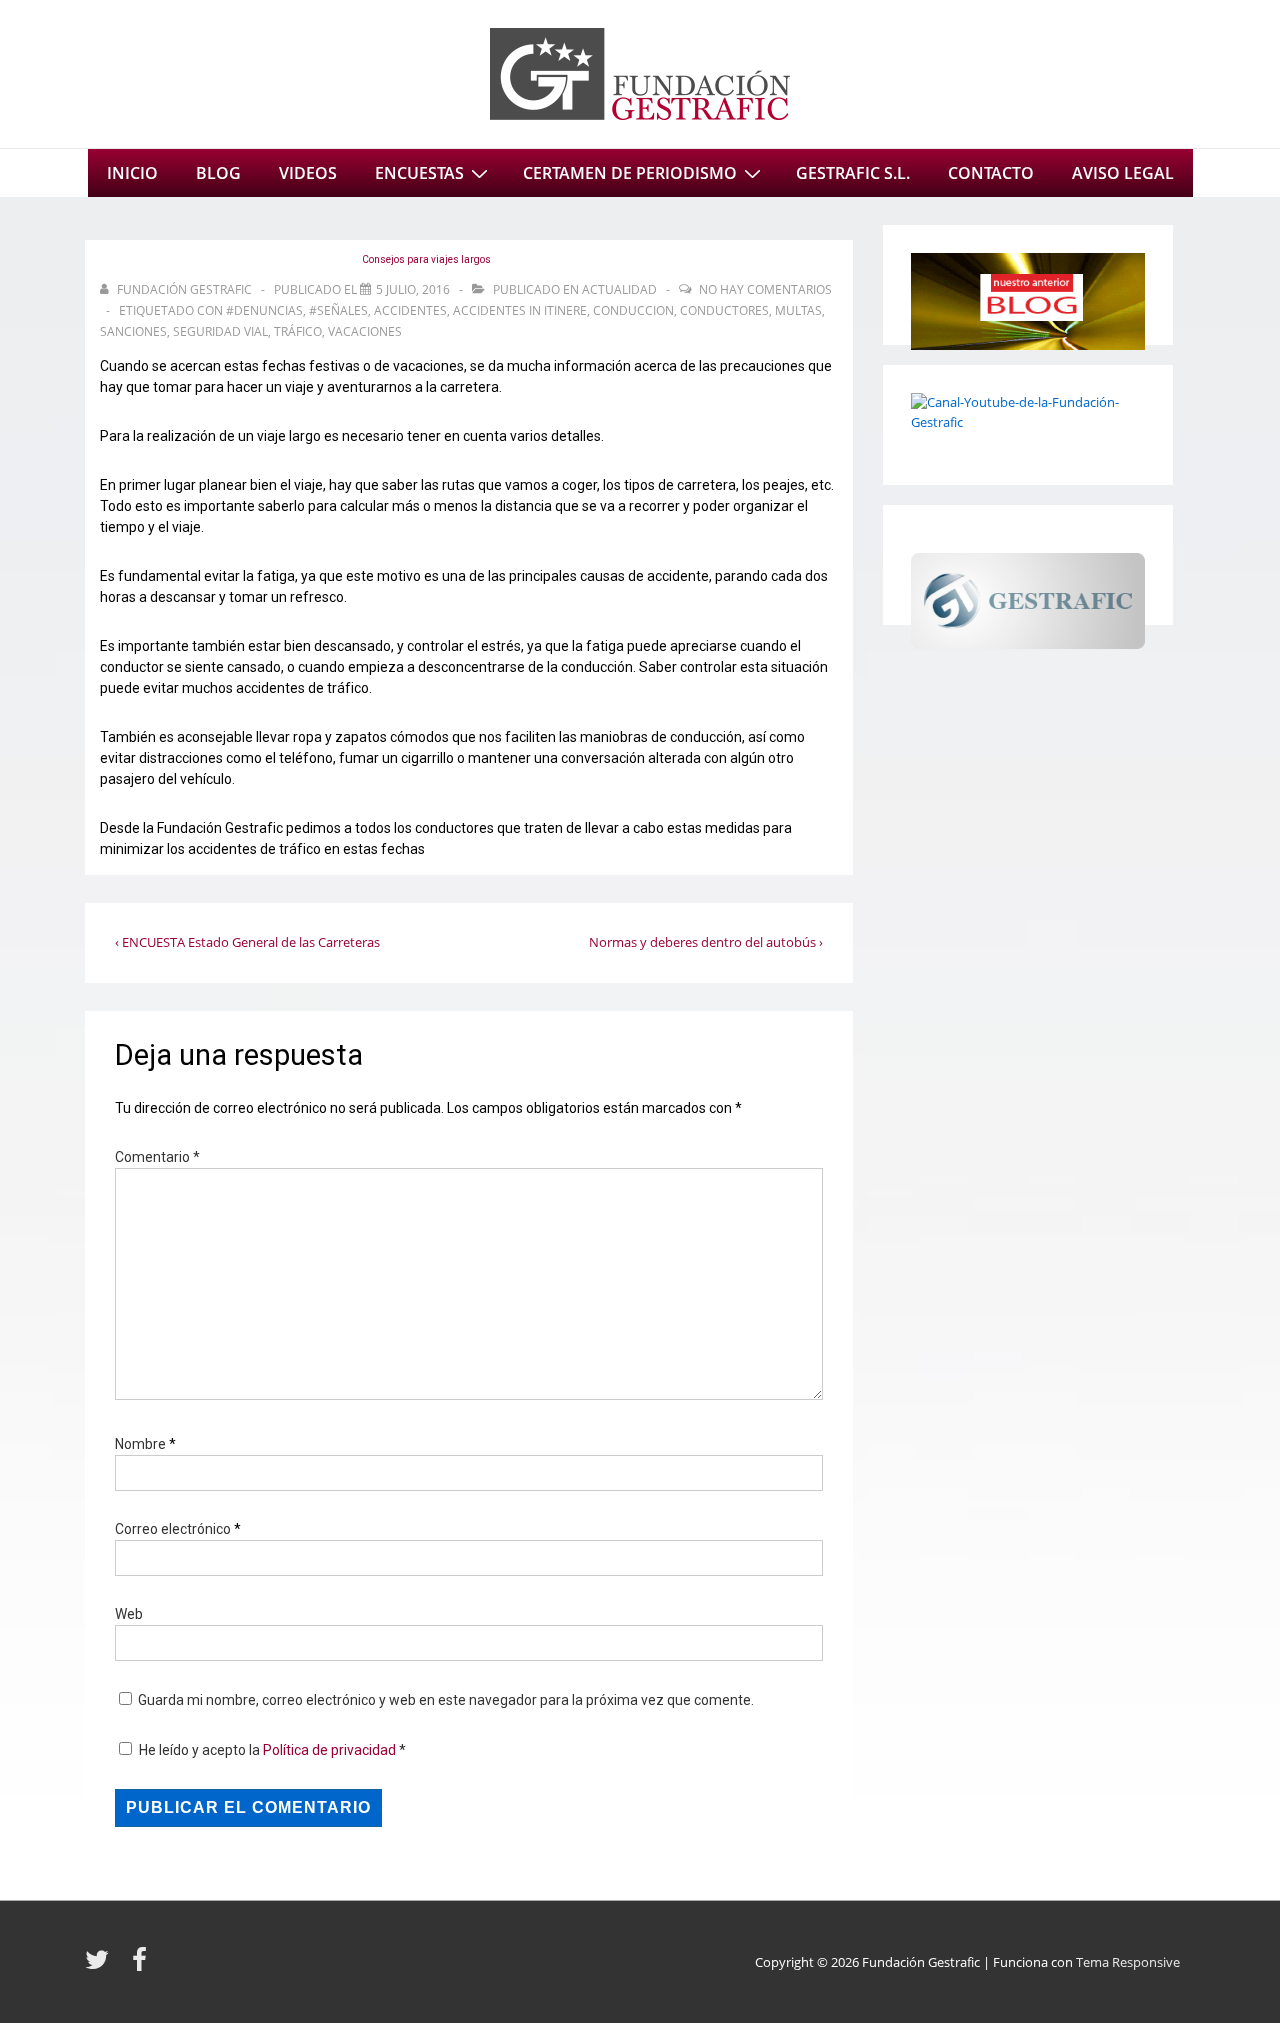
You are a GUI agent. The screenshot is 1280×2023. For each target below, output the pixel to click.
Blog (218, 173)
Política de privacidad (331, 1750)
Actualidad (619, 289)
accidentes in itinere (520, 310)
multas (798, 310)
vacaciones (365, 331)
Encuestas (419, 173)
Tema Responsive (1128, 1962)
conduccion (633, 310)
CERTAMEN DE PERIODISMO (630, 173)
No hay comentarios (765, 289)
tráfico (298, 331)
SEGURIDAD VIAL (220, 331)
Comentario (157, 1157)
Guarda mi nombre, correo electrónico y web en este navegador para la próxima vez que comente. (446, 1700)
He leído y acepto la (272, 1750)
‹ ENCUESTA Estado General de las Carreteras (247, 942)
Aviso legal (1123, 173)
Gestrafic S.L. (853, 173)
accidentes (410, 310)
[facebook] (142, 1966)
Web (129, 1614)
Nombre (140, 1444)
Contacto (991, 173)
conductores (724, 310)
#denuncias (264, 310)
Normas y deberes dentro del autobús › (706, 942)
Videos (308, 173)
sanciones (133, 331)
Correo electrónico (173, 1529)
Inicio (132, 173)
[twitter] (101, 1966)
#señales (338, 310)
